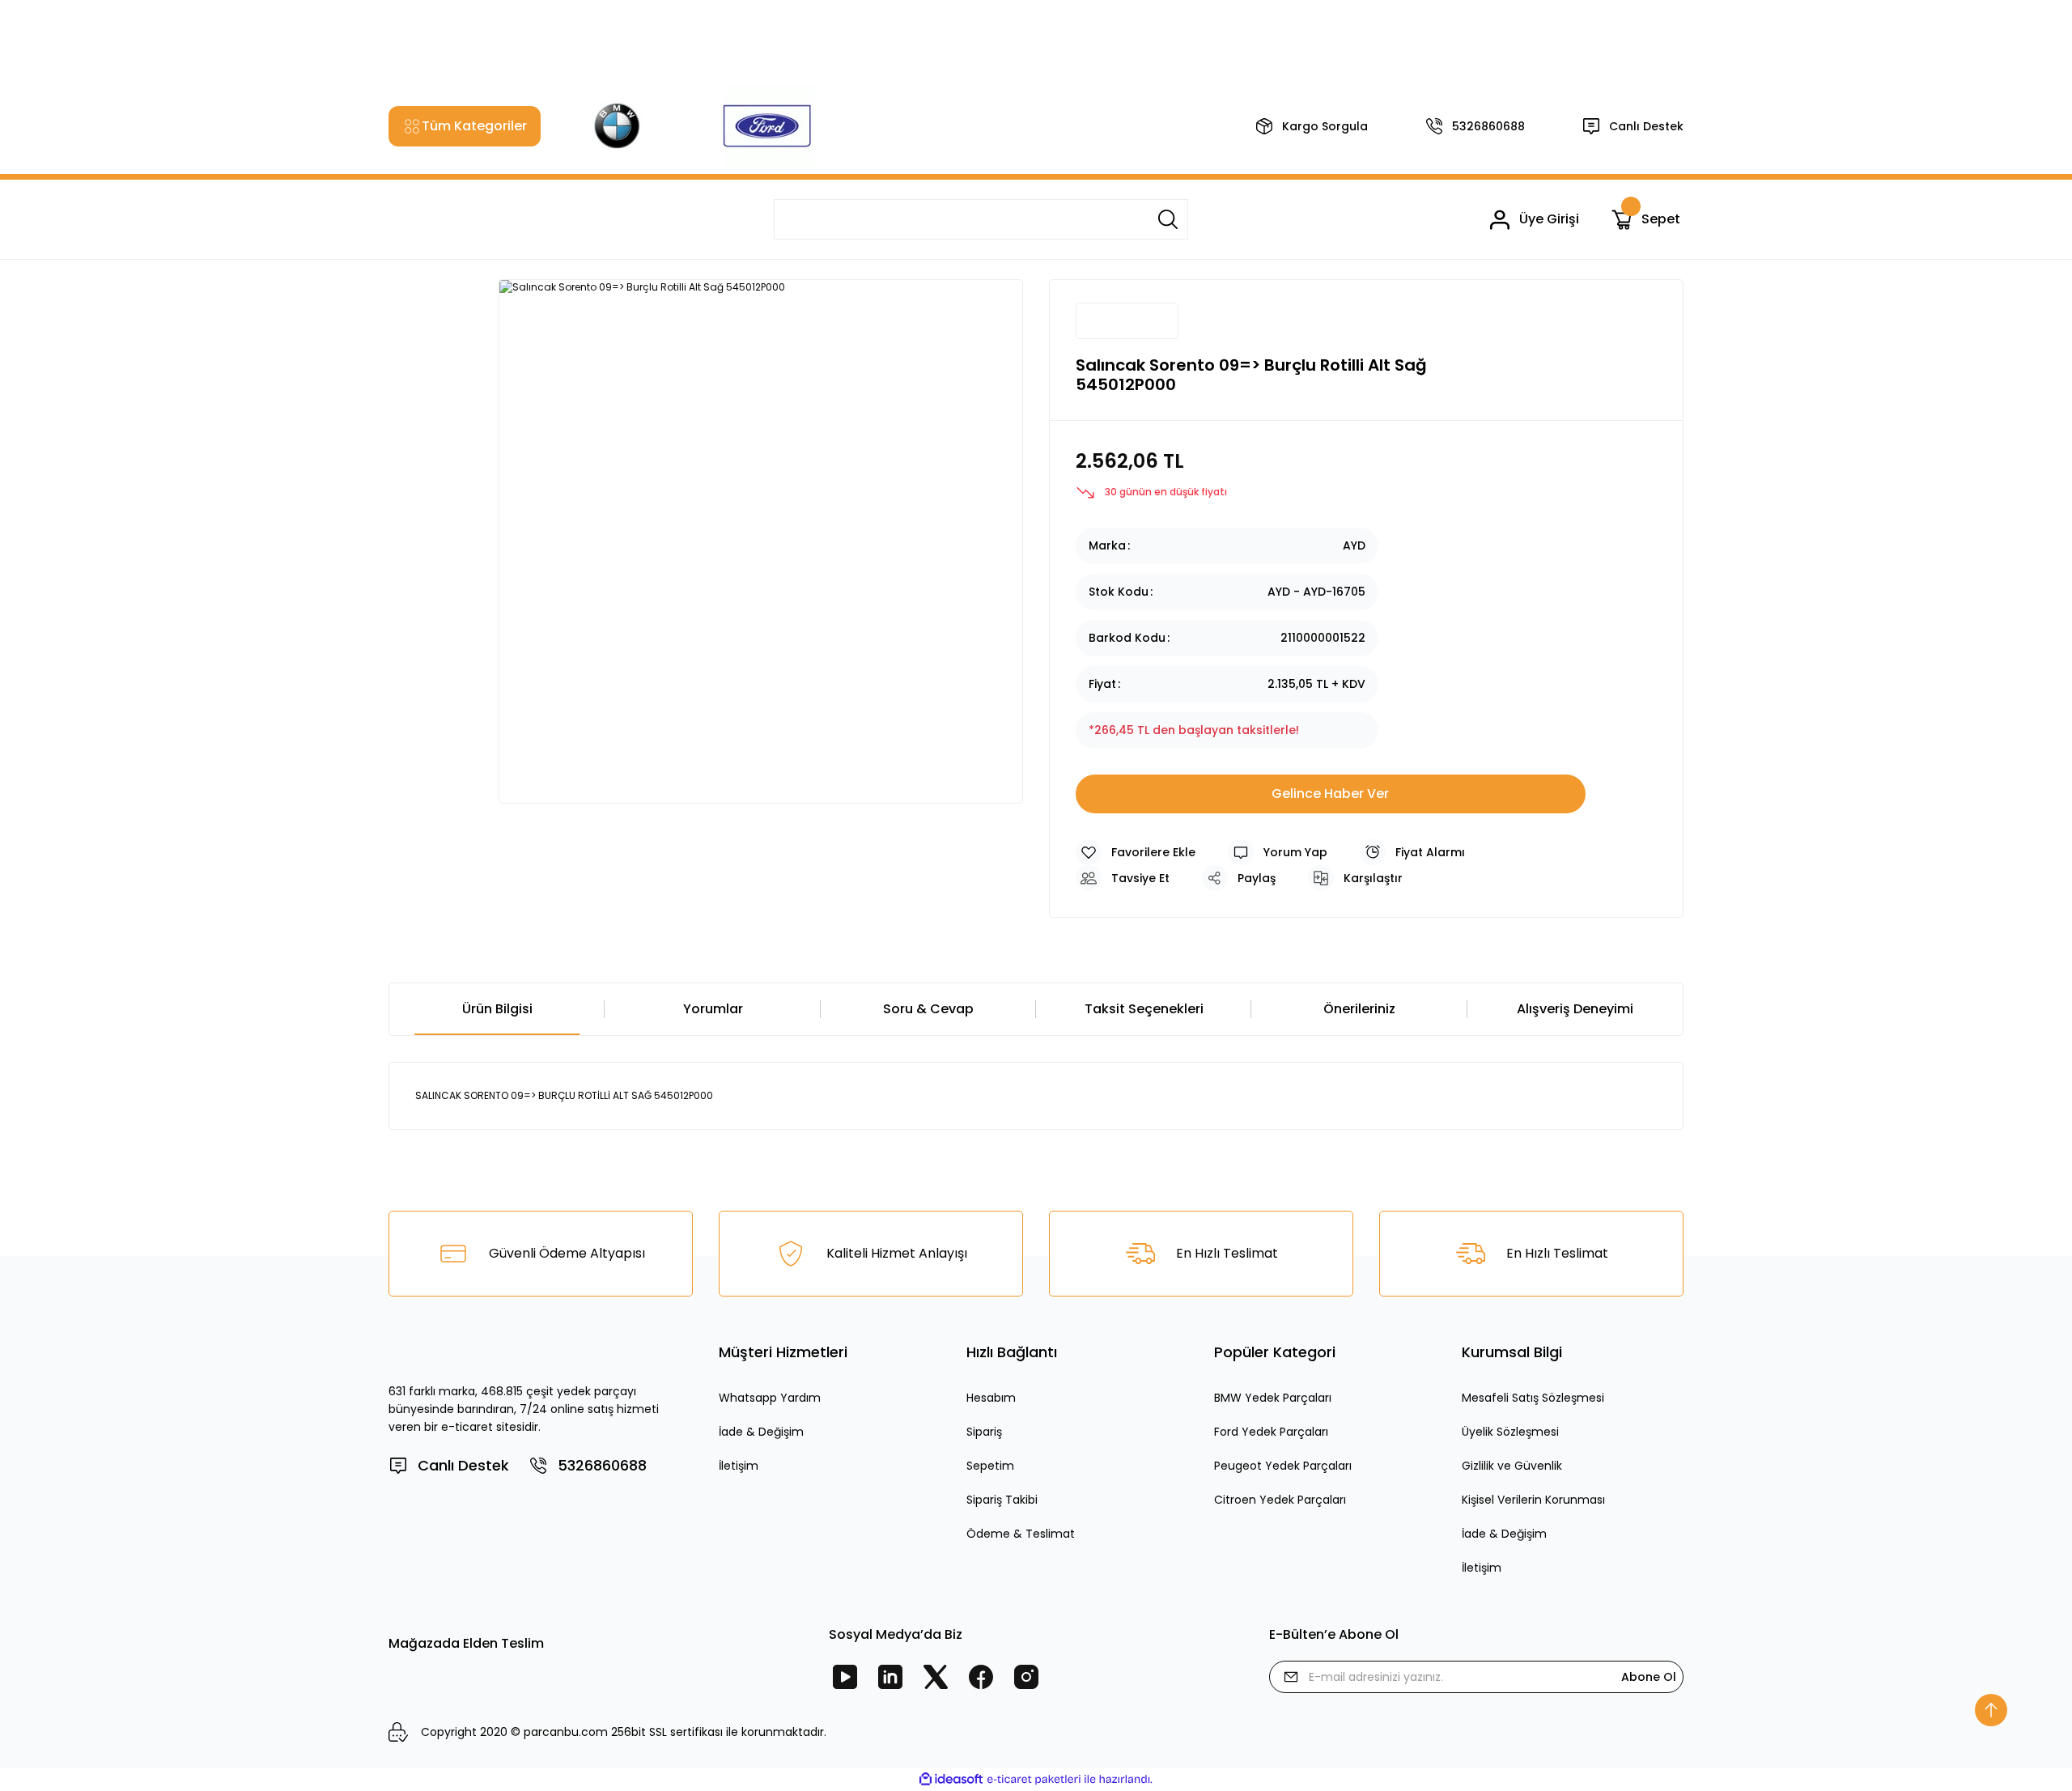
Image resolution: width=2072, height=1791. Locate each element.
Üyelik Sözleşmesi (1510, 1432)
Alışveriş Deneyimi (1575, 1009)
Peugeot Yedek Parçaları (1283, 1466)
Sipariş (984, 1432)
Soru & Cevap (928, 1009)
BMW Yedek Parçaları (1273, 1398)
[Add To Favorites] (1136, 852)
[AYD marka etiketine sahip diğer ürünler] (1127, 321)
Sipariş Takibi (1002, 1500)
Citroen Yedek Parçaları (1280, 1500)
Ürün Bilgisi (497, 1009)
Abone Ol (1649, 1677)
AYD (1354, 545)
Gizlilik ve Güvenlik (1512, 1466)
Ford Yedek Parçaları (1271, 1432)
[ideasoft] (951, 1779)
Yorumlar (713, 1009)
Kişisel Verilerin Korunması (1533, 1500)
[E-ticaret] (1034, 1780)
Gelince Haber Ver (1330, 794)
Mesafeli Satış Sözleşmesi (1533, 1398)
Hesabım (991, 1398)
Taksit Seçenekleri (1144, 1009)
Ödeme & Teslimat (1021, 1534)
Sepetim (990, 1466)
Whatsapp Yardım (770, 1398)
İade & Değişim (761, 1432)
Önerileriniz (1359, 1009)
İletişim (739, 1466)
